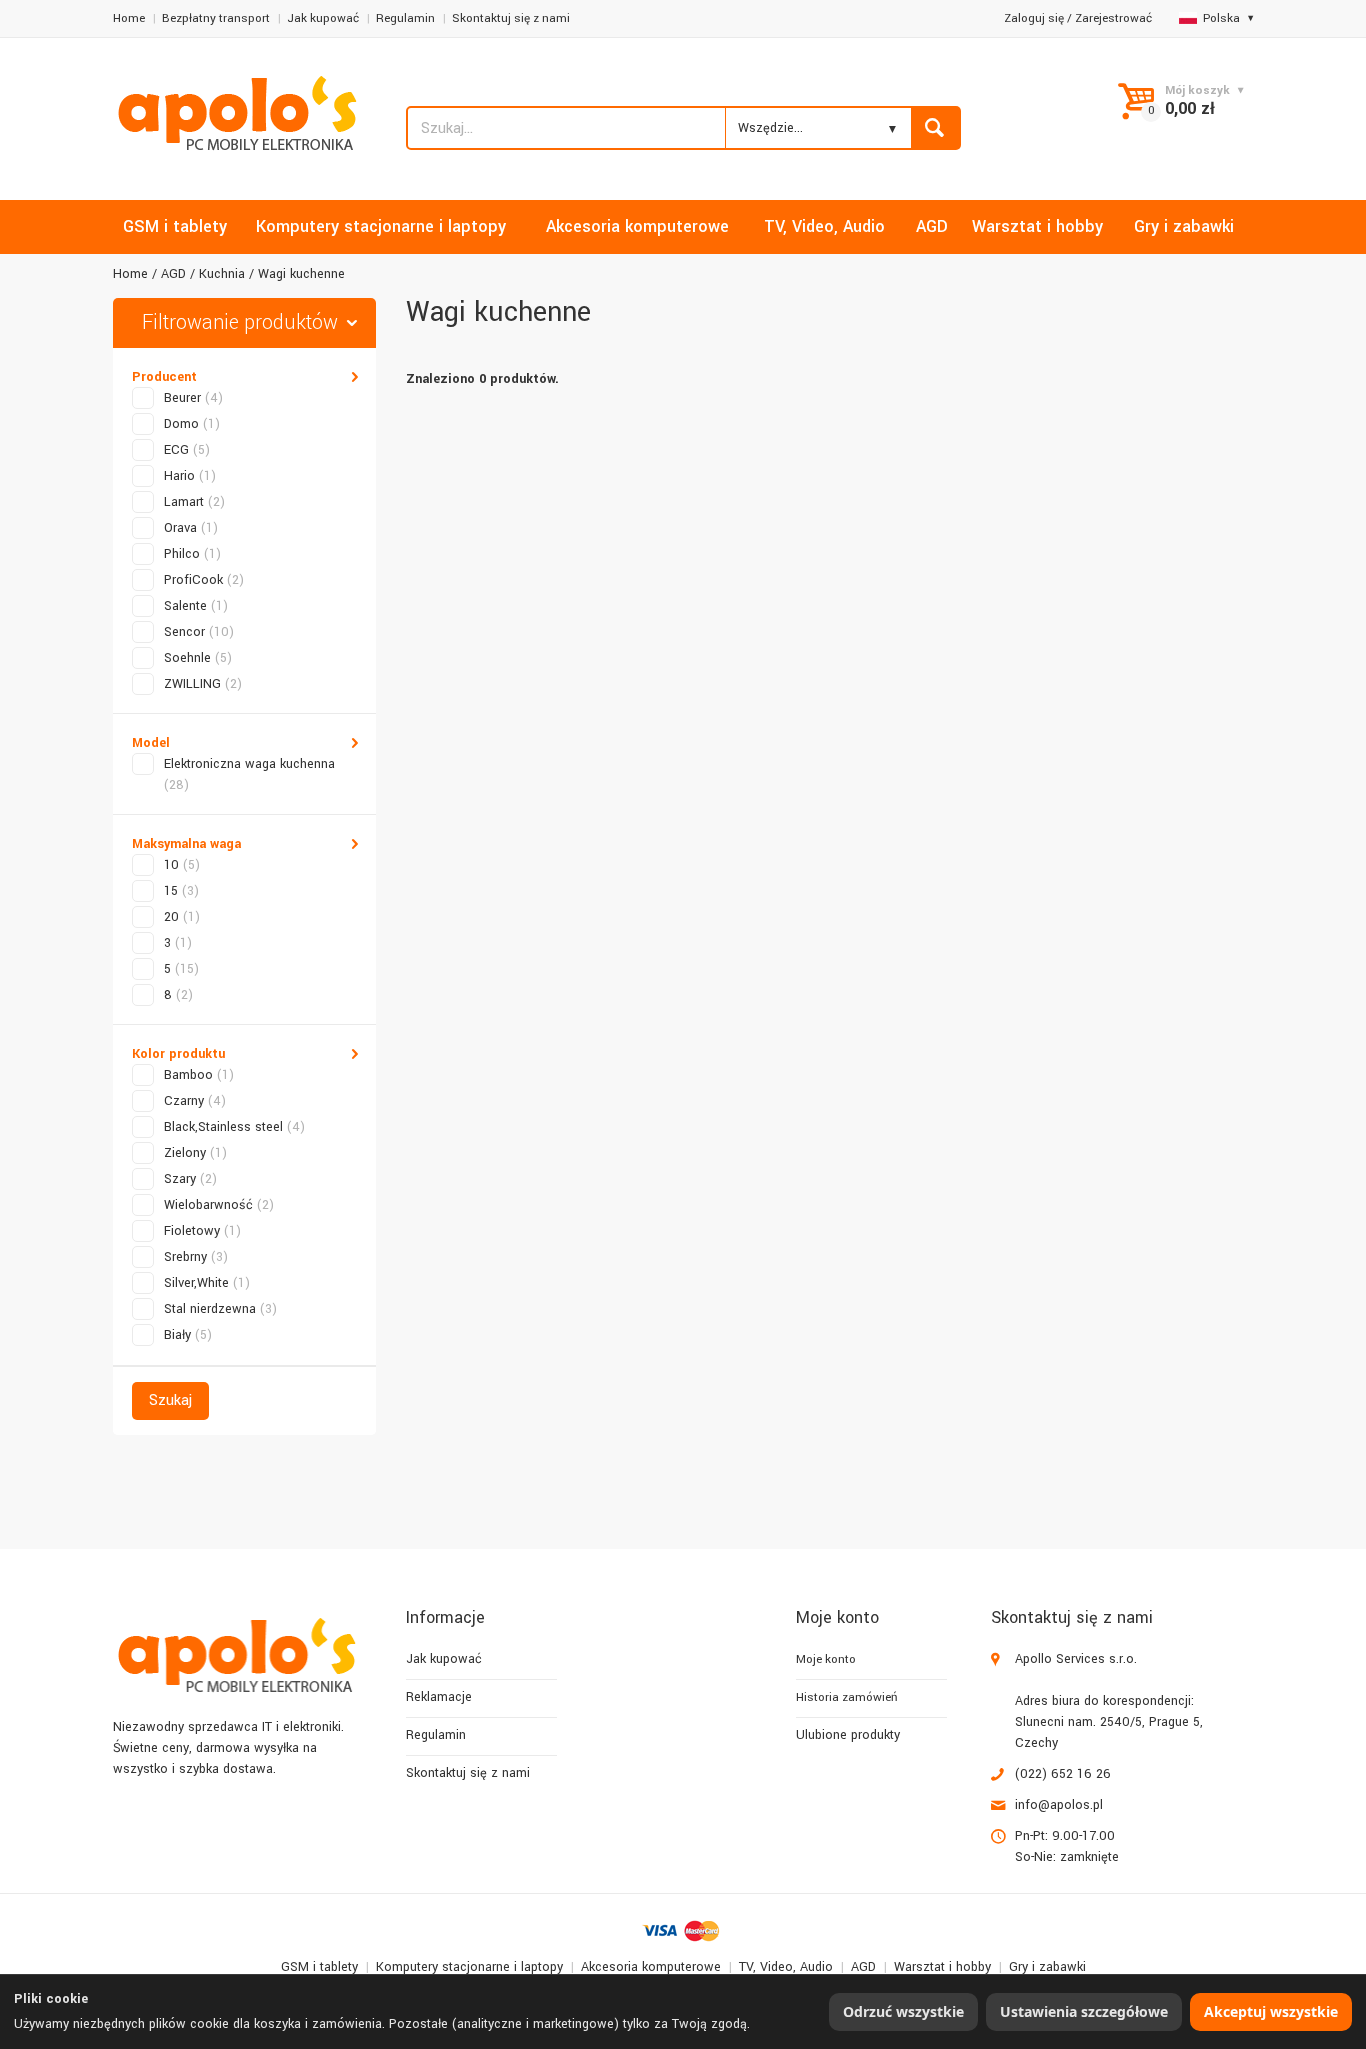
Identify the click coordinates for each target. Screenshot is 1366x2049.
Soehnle (198, 658)
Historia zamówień (846, 1697)
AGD (173, 274)
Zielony (195, 1153)
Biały (188, 1335)
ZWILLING (203, 684)
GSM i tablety (319, 1967)
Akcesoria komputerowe (651, 1967)
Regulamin (405, 18)
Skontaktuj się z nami (511, 18)
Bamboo (199, 1075)
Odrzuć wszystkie (903, 2011)
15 (181, 891)
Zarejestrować (1113, 18)
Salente (196, 606)
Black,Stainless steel (234, 1127)
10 (182, 865)
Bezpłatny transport (216, 18)
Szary (190, 1179)
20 (182, 917)
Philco (192, 554)
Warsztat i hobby (942, 1967)
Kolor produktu (178, 1054)
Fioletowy (202, 1231)
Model (151, 743)
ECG (187, 450)
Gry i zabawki (1047, 1967)
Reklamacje (439, 1697)
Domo (192, 424)
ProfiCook (204, 580)
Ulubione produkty (848, 1735)
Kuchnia (222, 274)
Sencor (199, 632)
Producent (164, 377)
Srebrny (196, 1257)
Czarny (195, 1101)
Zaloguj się (1034, 18)
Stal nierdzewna (220, 1309)
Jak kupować (323, 18)
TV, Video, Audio (786, 1967)
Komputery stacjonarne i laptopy (469, 1967)
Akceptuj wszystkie (1271, 2011)
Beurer (193, 398)
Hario (190, 476)
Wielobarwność (219, 1205)
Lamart (194, 502)
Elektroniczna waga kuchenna (249, 774)
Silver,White (207, 1283)
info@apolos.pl (1059, 1805)
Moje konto (826, 1659)
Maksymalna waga (186, 844)
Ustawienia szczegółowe (1084, 2011)
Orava (191, 528)
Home (129, 18)
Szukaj (170, 1400)
